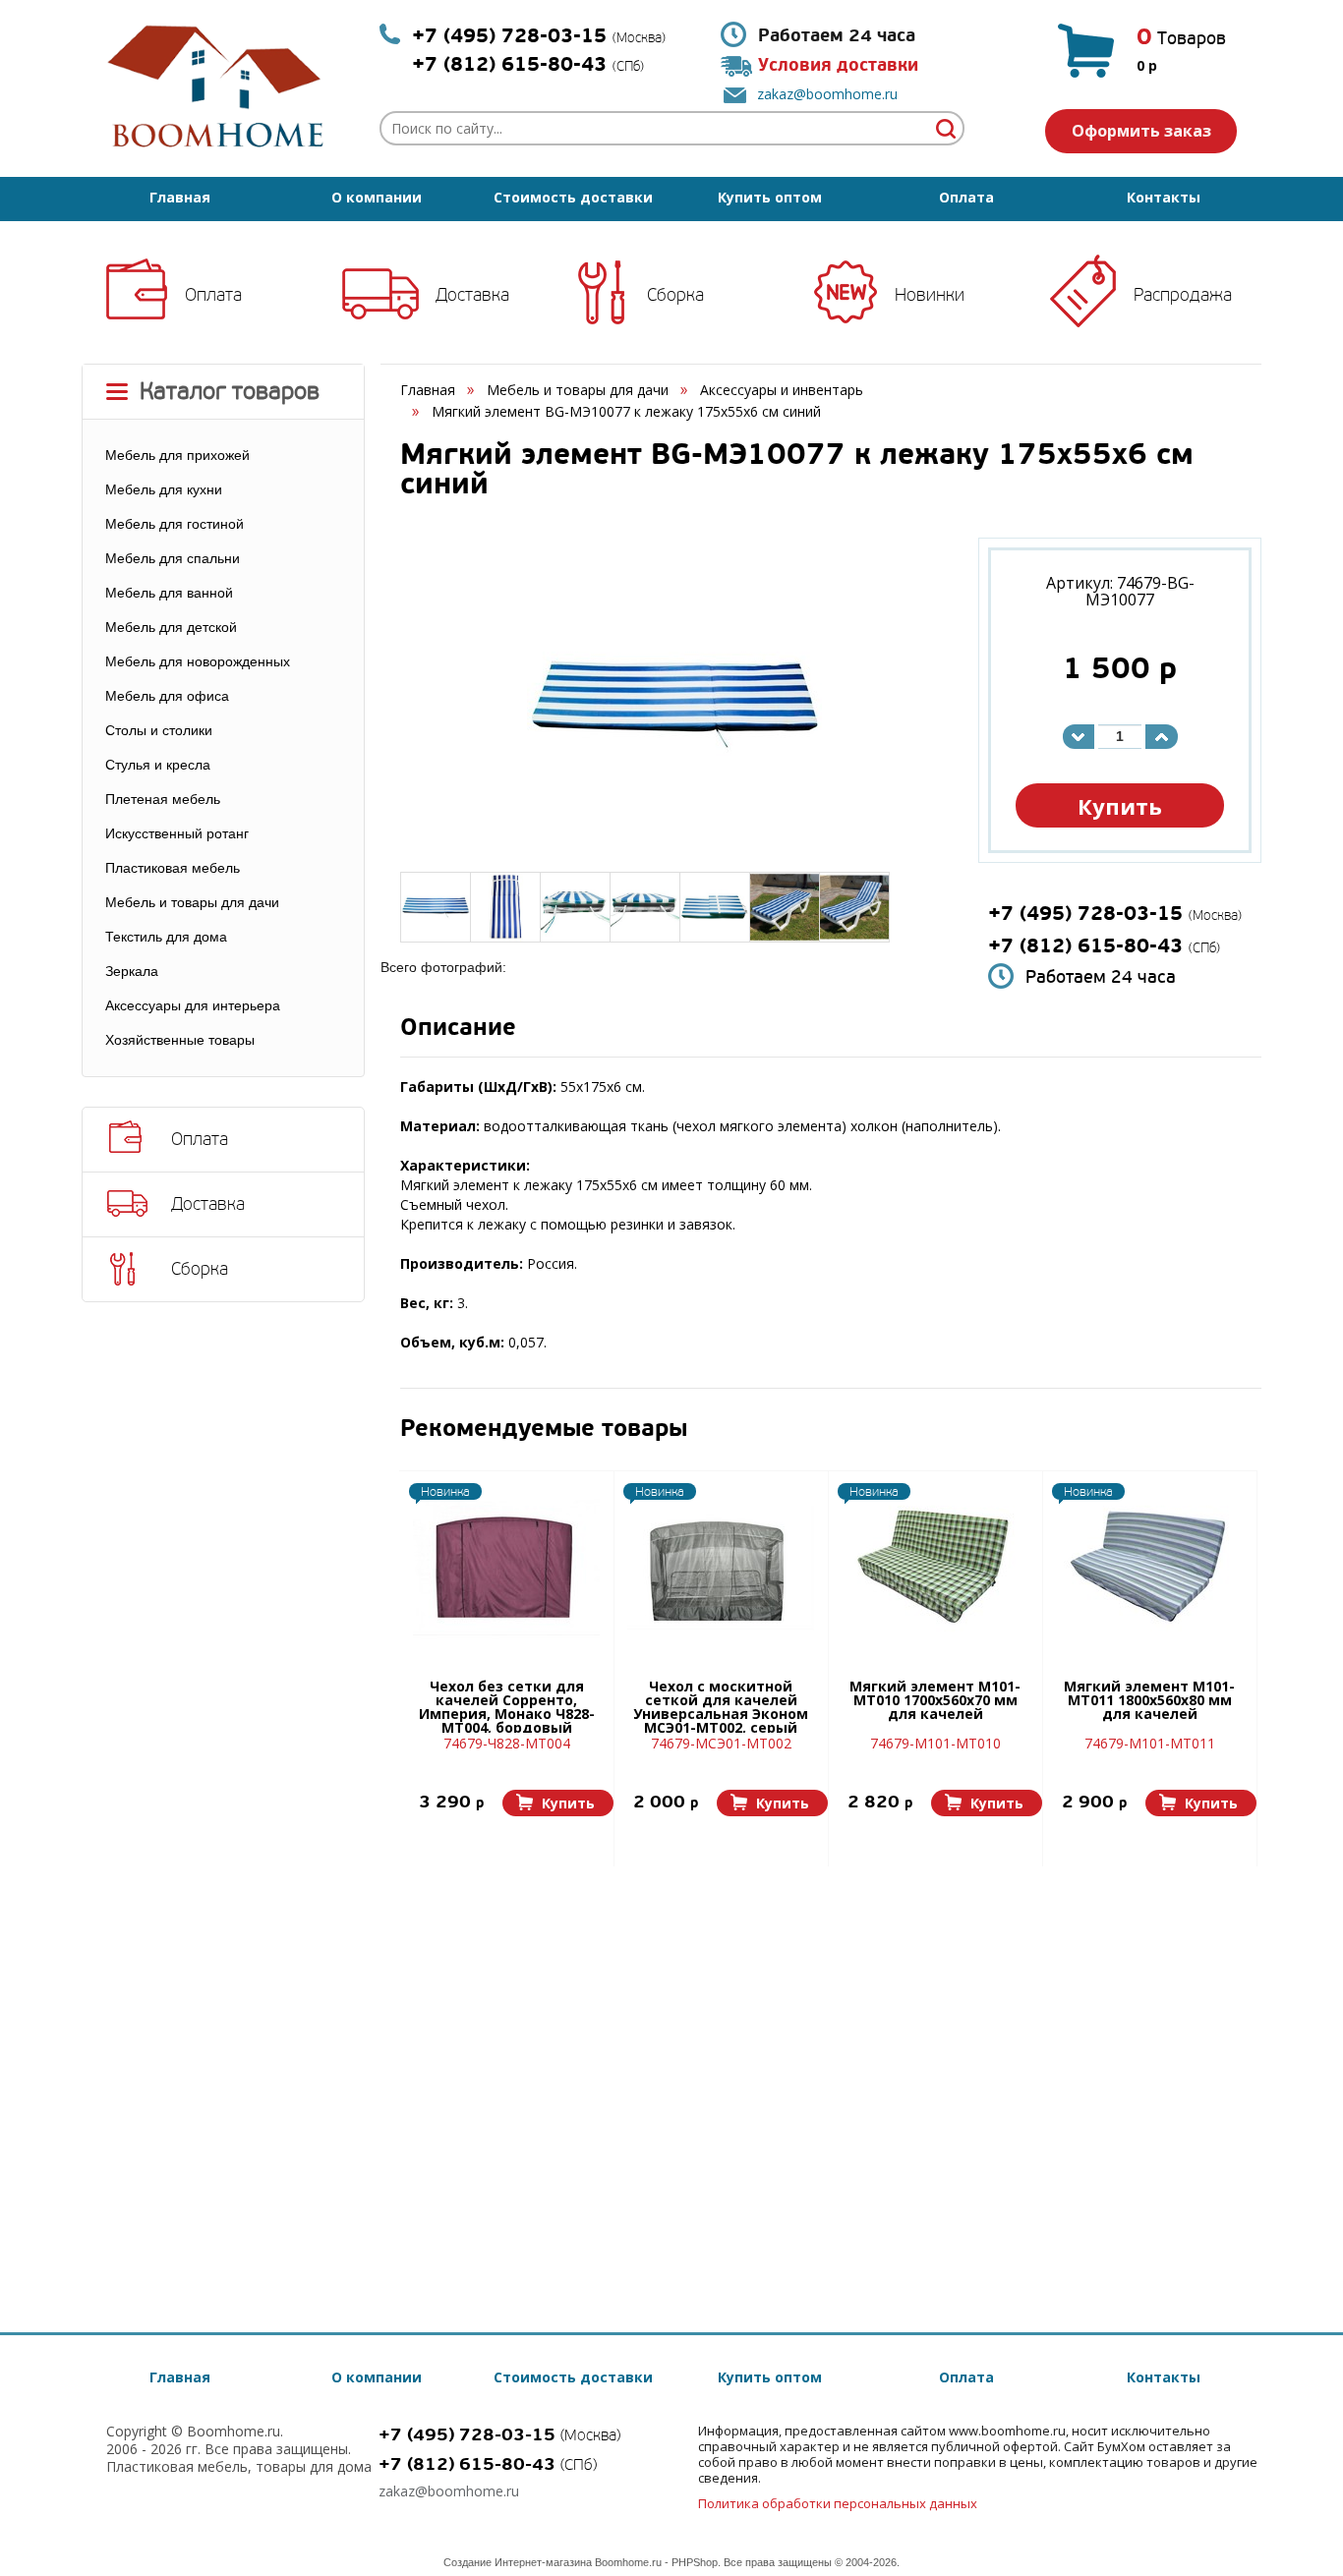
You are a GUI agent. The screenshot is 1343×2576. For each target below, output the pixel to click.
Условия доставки (838, 65)
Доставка (472, 295)
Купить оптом (770, 197)
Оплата (966, 197)
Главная (180, 197)
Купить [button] (1120, 806)
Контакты (1164, 197)
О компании (377, 197)
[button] (558, 1803)
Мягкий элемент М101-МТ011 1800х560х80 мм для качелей (1149, 1701)
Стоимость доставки (573, 197)
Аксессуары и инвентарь (782, 390)
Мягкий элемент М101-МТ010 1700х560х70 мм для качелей (935, 1701)
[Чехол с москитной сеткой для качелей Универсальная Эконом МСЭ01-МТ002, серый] (721, 1568)
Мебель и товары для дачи (578, 390)
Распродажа (1183, 295)
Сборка (675, 295)
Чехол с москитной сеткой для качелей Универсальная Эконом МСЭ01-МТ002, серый (721, 1706)
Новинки (930, 295)
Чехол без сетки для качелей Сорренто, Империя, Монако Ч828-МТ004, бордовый (507, 1706)
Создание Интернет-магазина (518, 2562)
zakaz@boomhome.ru (827, 94)
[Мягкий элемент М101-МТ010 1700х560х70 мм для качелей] (935, 1568)
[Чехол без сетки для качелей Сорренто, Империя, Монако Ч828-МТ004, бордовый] (506, 1568)
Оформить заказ (1141, 131)
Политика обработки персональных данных (838, 2503)
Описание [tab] (458, 1030)
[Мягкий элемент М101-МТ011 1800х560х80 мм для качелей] (1149, 1568)
